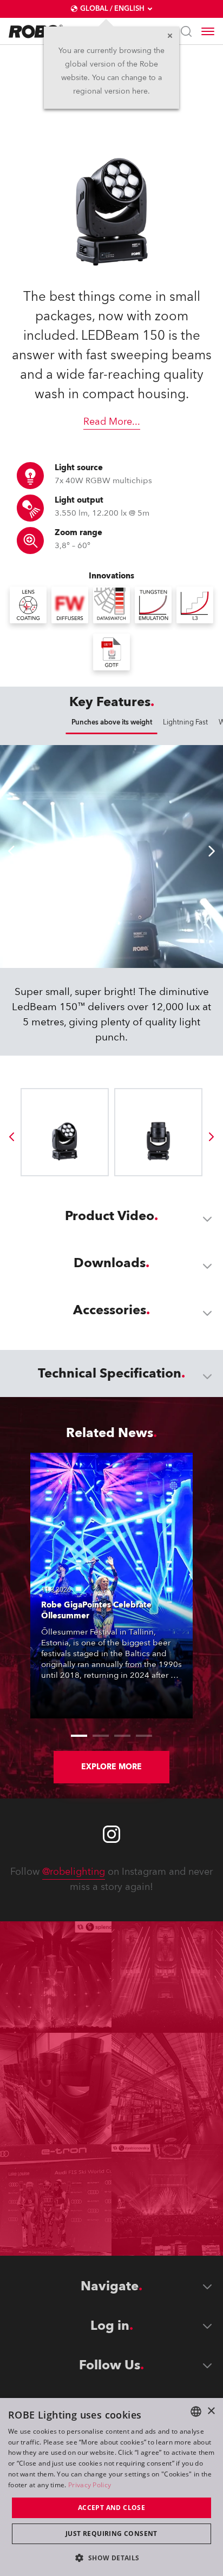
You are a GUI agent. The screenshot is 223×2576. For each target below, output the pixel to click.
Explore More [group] (111, 1767)
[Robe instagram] (111, 1834)
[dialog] (111, 2487)
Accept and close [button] (111, 2508)
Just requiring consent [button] (111, 2534)
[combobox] (196, 2412)
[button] (111, 2557)
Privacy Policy (90, 2485)
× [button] (211, 2411)
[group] (11, 1137)
